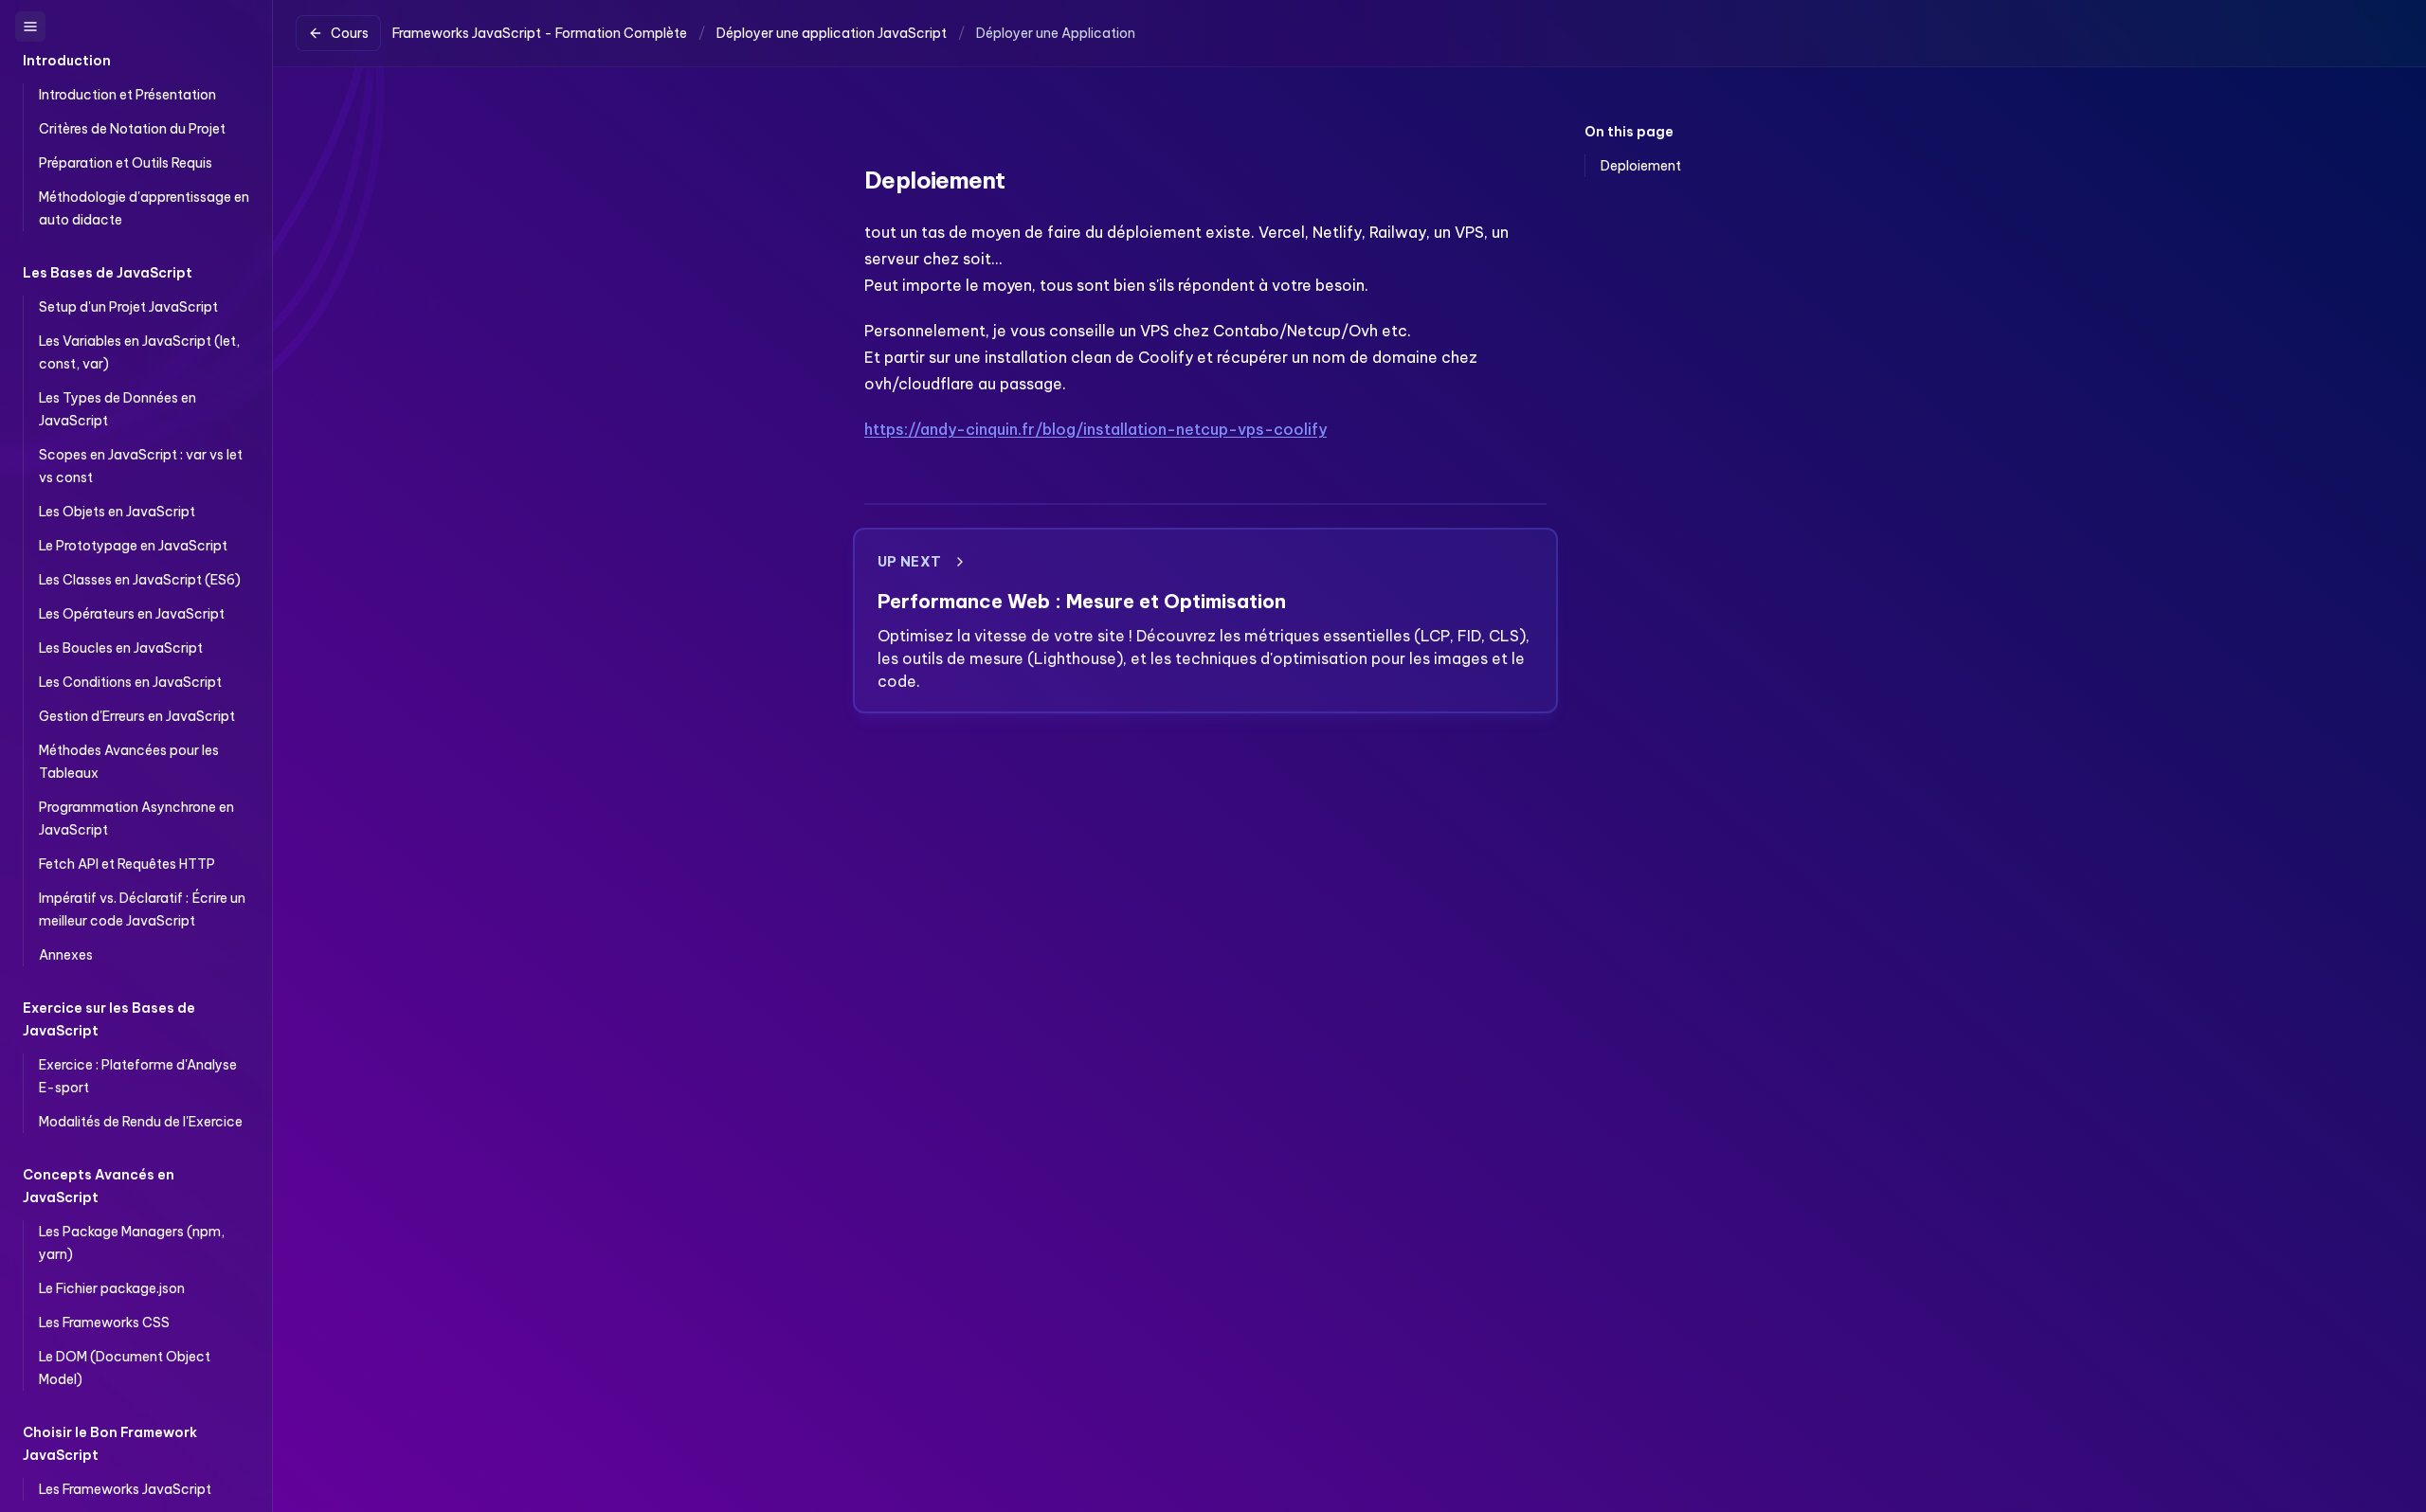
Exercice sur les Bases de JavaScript (109, 1019)
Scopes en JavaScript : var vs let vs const (141, 466)
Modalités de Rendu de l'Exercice (141, 1122)
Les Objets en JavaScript (117, 512)
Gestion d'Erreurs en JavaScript (137, 716)
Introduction (67, 61)
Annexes (66, 955)
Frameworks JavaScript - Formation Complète (540, 33)
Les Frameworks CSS (104, 1323)
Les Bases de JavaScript (108, 273)
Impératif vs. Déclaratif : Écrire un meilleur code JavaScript (142, 909)
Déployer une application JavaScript (832, 33)
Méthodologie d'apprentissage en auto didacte (144, 208)
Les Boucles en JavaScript (121, 648)
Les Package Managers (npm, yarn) (132, 1243)
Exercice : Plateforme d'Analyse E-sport (138, 1076)
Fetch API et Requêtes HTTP (127, 864)
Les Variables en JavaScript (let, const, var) (139, 352)
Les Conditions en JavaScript (130, 682)
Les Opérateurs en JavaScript (132, 614)
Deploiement (1641, 166)
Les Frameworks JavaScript (125, 1489)
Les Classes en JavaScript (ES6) (140, 580)
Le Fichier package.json (112, 1288)
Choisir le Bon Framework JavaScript (110, 1444)
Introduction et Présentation (127, 95)
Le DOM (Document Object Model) (125, 1368)
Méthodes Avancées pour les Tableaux (129, 762)
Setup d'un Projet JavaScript (128, 307)
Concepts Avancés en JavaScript (99, 1186)
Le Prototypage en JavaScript (133, 546)
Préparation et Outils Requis (126, 163)
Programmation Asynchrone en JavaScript (136, 819)
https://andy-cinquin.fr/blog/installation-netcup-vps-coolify (1095, 429)
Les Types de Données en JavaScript (118, 409)
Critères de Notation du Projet (132, 129)
